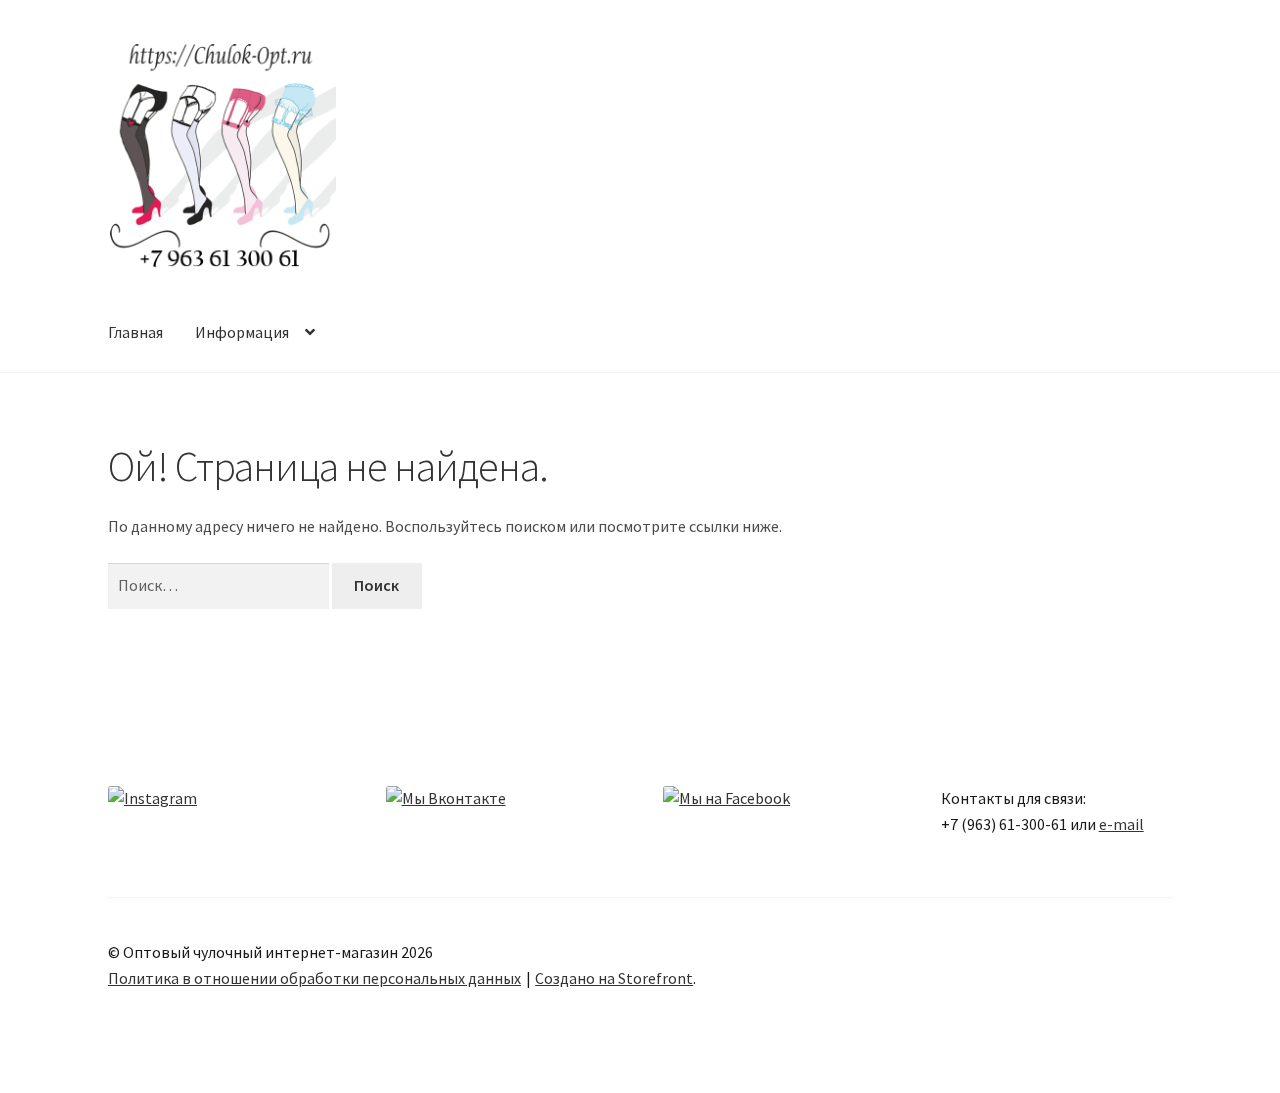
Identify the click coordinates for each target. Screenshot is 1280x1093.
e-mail (1121, 824)
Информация (242, 332)
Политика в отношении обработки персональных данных (314, 978)
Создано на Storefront (614, 978)
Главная (135, 332)
